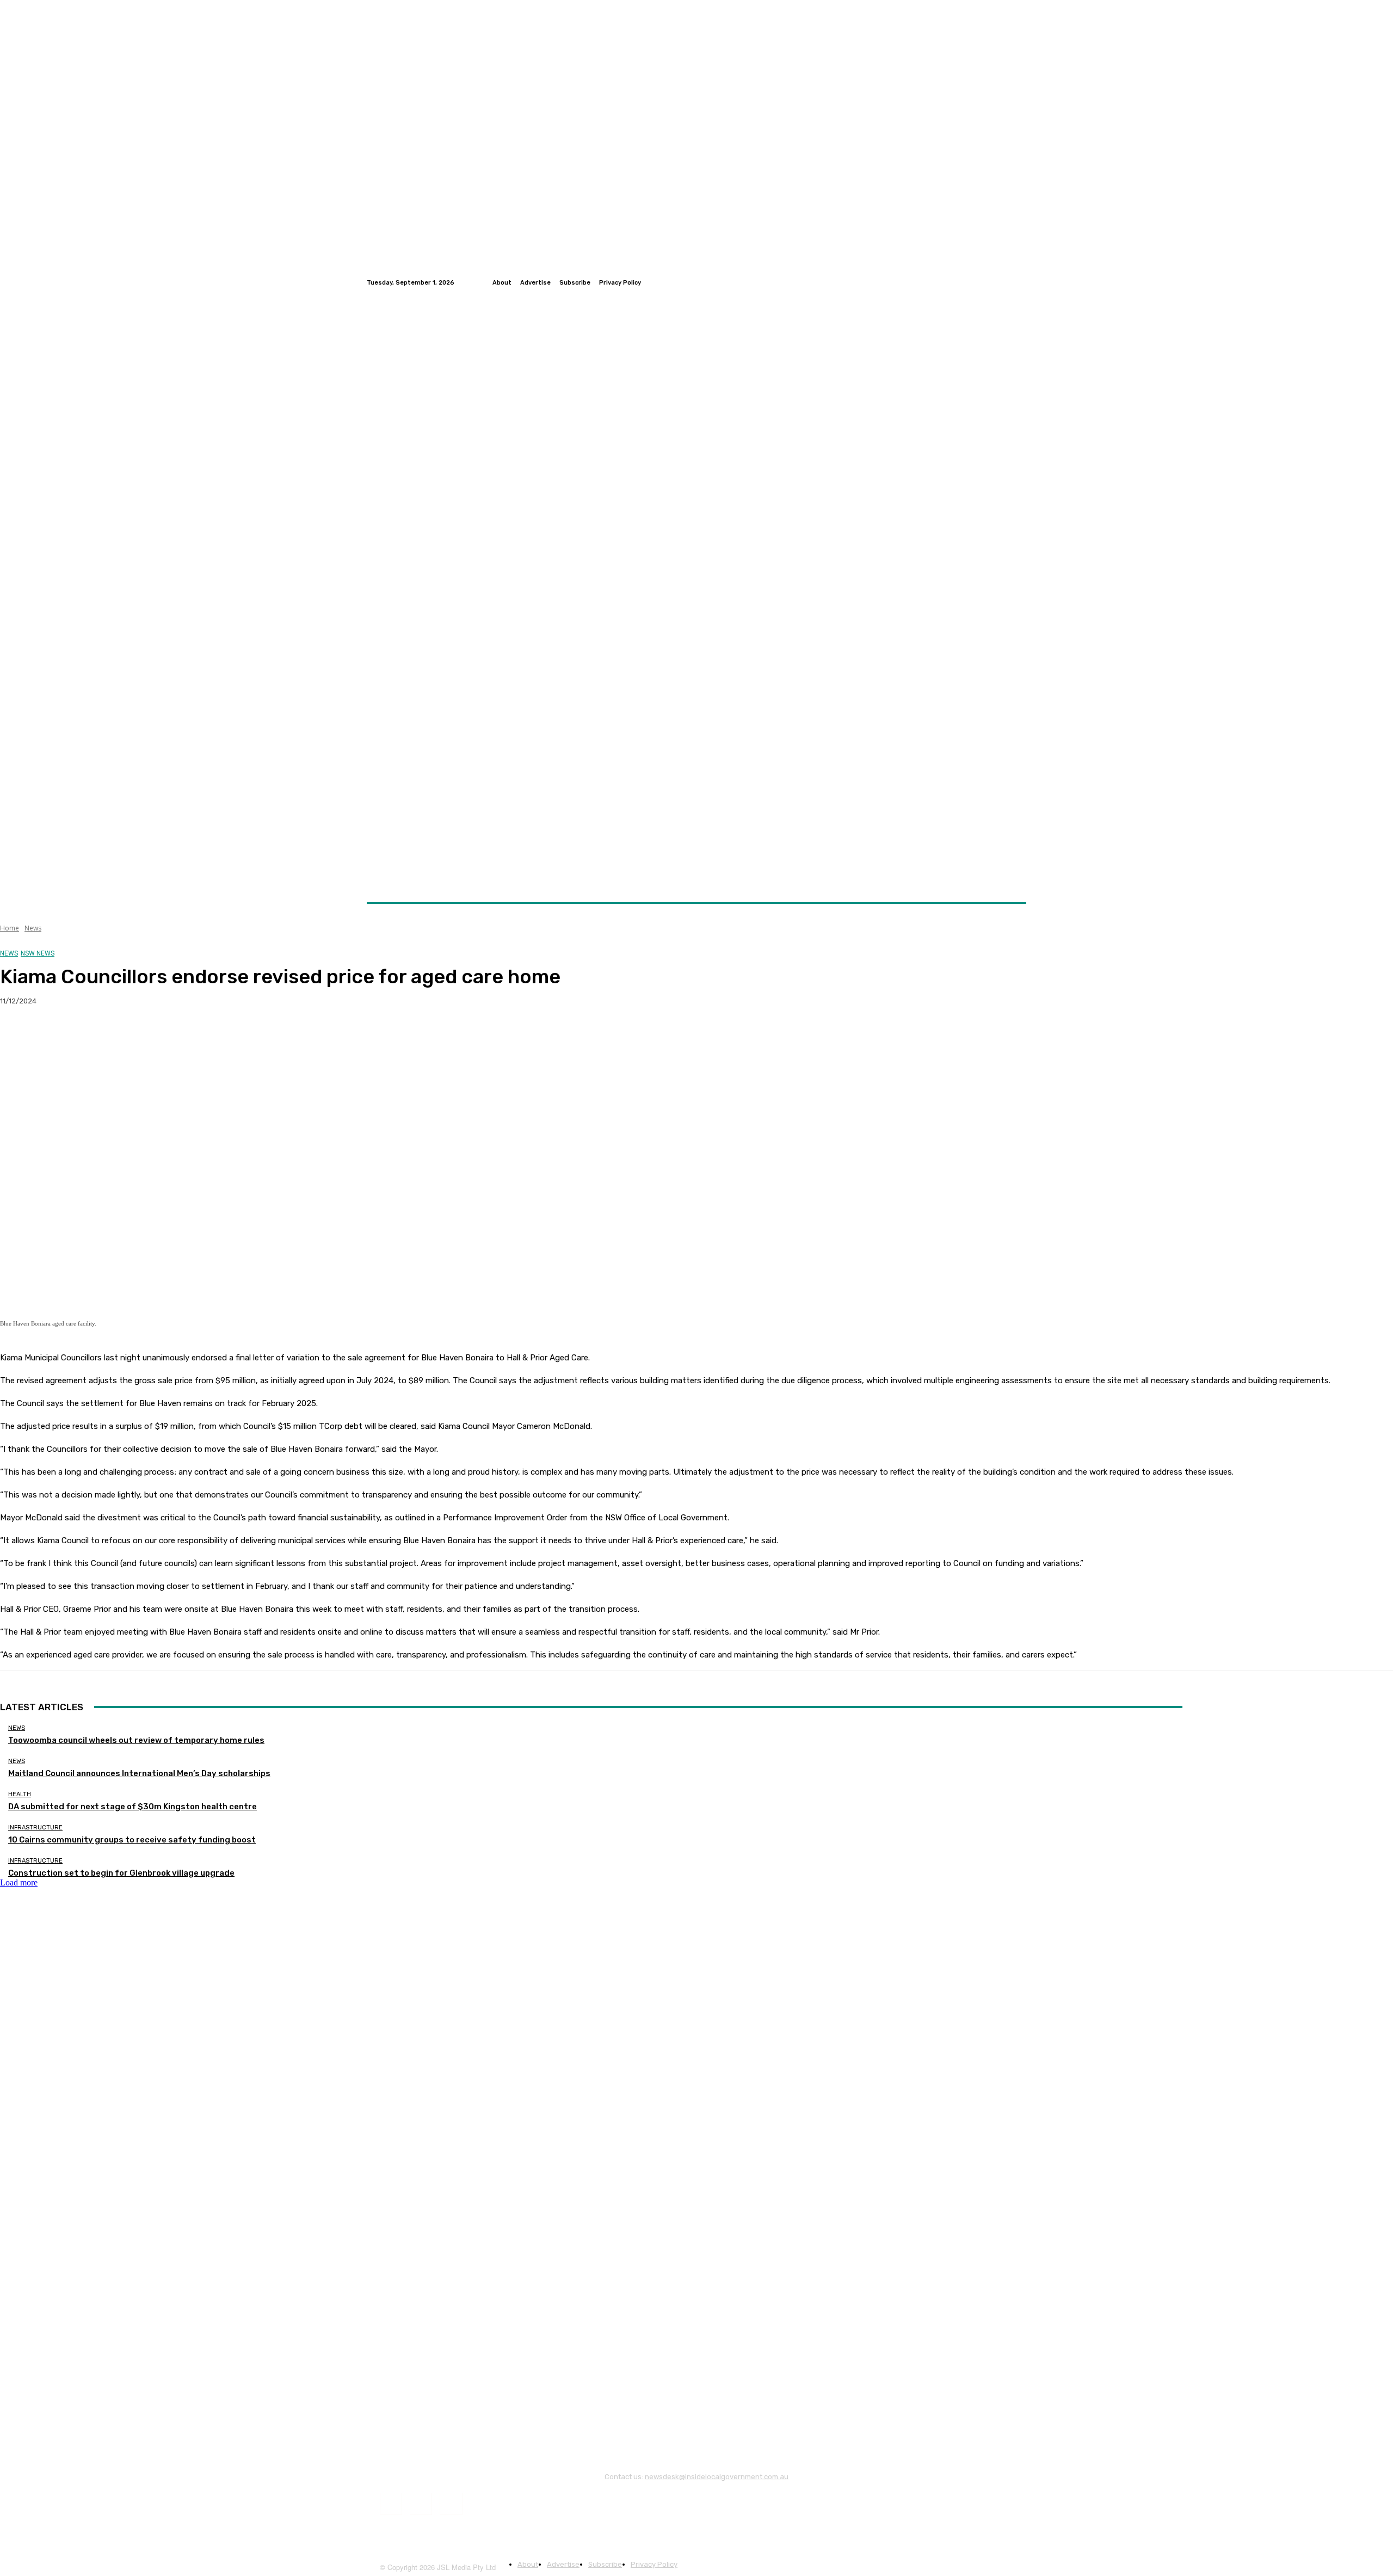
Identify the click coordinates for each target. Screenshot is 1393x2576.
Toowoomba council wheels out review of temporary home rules (136, 1740)
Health (20, 1794)
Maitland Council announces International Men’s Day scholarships (139, 1773)
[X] (57, 1036)
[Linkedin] (1020, 282)
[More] (214, 1036)
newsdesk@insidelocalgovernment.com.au (717, 2477)
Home (10, 928)
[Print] (175, 1036)
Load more (19, 1882)
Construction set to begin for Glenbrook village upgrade (121, 1873)
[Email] (135, 1036)
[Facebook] (994, 282)
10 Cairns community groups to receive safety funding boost (132, 1840)
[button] (1013, 876)
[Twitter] (1007, 282)
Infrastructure (35, 1828)
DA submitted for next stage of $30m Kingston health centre (132, 1807)
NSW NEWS (38, 953)
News (33, 928)
